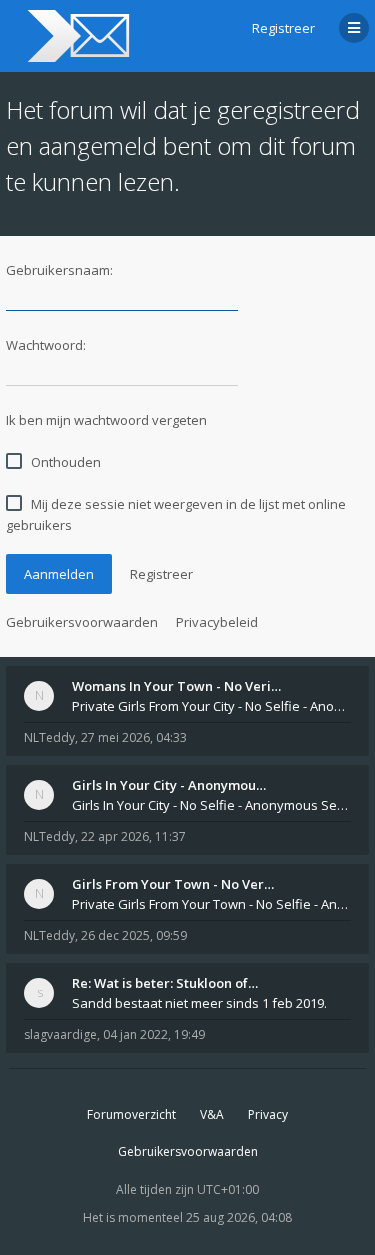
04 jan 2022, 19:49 (154, 1034)
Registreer (283, 28)
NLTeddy (49, 737)
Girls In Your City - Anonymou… (169, 785)
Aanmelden (59, 574)
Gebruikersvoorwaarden (82, 622)
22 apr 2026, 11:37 (133, 836)
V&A (212, 1114)
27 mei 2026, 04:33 (134, 737)
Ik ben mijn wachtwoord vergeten (106, 420)
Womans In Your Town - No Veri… (176, 686)
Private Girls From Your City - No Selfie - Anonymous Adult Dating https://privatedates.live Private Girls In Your (211, 706)
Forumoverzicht (131, 1114)
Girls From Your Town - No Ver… (173, 884)
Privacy (268, 1114)
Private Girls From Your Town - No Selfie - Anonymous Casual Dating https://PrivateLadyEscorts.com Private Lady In (211, 904)
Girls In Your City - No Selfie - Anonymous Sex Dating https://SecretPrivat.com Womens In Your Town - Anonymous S (211, 805)
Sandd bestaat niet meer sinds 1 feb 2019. (199, 1003)
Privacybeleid (217, 622)
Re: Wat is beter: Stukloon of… (165, 983)
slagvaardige (60, 1034)
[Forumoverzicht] (75, 36)
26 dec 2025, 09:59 (134, 935)
